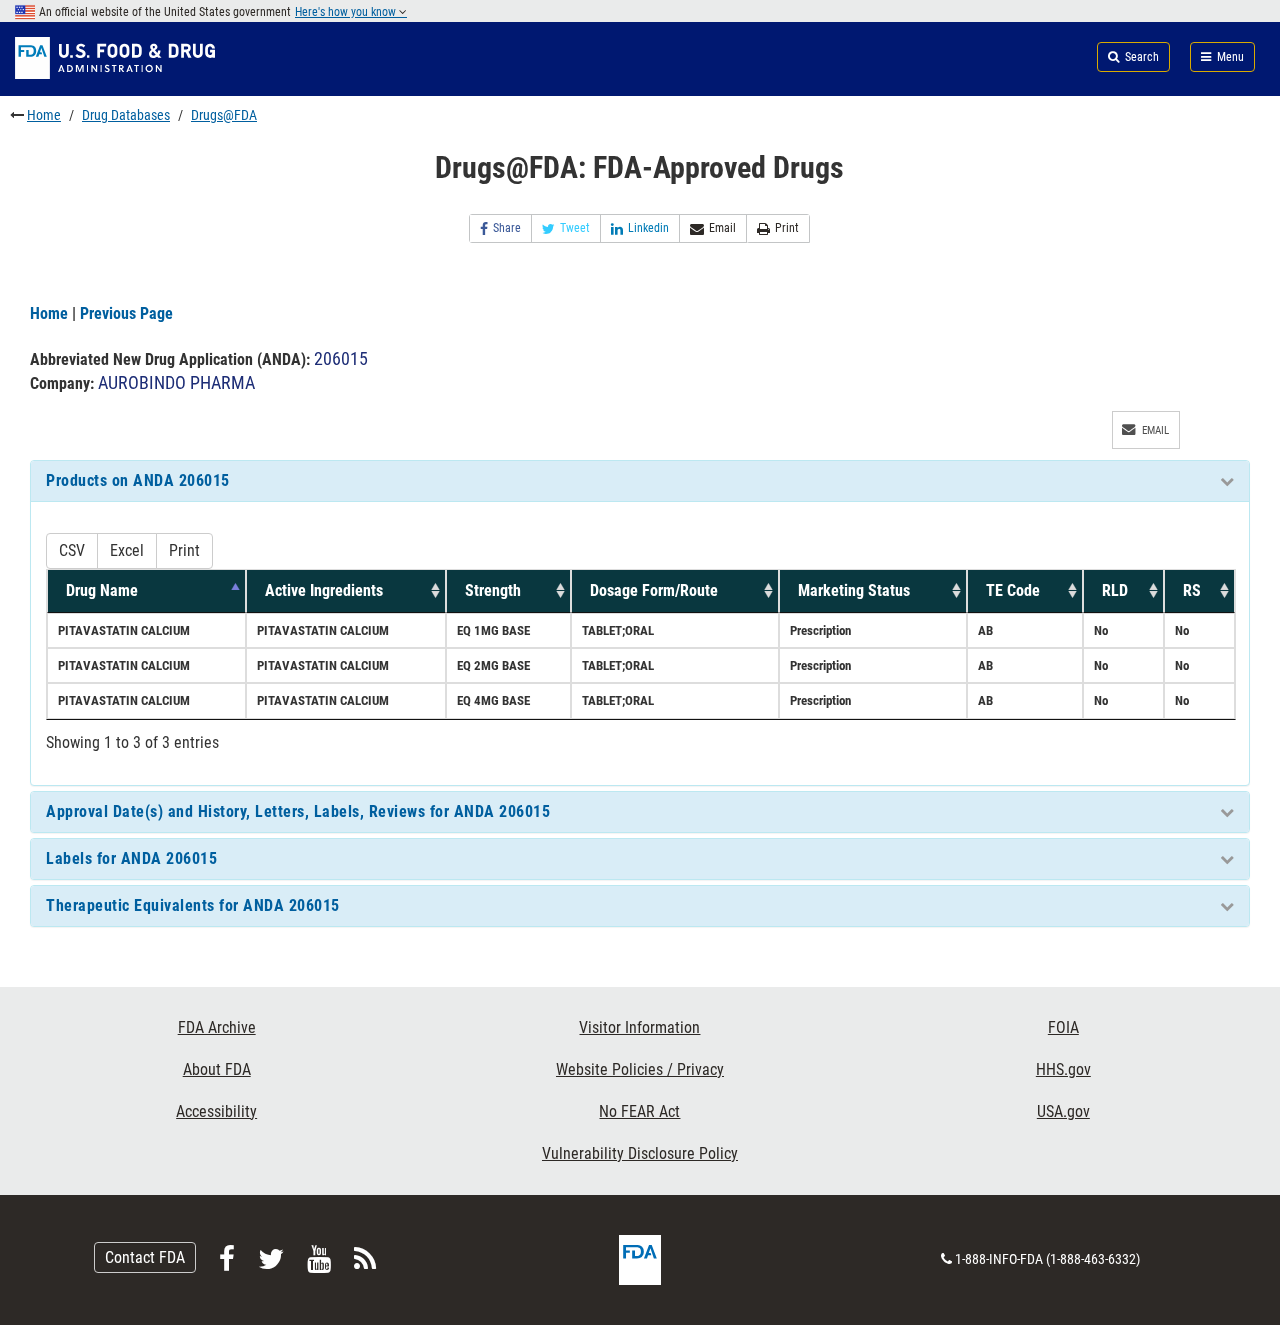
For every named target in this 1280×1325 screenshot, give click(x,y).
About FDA (217, 1069)
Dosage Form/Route (654, 590)
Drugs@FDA (224, 115)
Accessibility (216, 1111)
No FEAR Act (639, 1111)
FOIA (1063, 1027)
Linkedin (648, 228)
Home (44, 115)
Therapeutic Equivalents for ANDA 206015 (193, 905)
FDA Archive (217, 1027)
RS (1192, 590)
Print (787, 228)
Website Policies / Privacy (640, 1069)
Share (507, 228)
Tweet (575, 228)
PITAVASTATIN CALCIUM (124, 630)
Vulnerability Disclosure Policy (640, 1153)
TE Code (1013, 590)
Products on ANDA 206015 (138, 480)
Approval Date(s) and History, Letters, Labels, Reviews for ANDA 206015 (298, 811)
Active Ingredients (324, 590)
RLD (1115, 590)
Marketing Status (854, 590)
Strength (493, 590)
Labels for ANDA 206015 (131, 858)
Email (722, 228)
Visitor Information (639, 1027)
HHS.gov (1063, 1069)
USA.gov (1063, 1111)
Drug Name (102, 590)
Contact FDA (145, 1257)
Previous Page (126, 313)
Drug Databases (126, 115)
